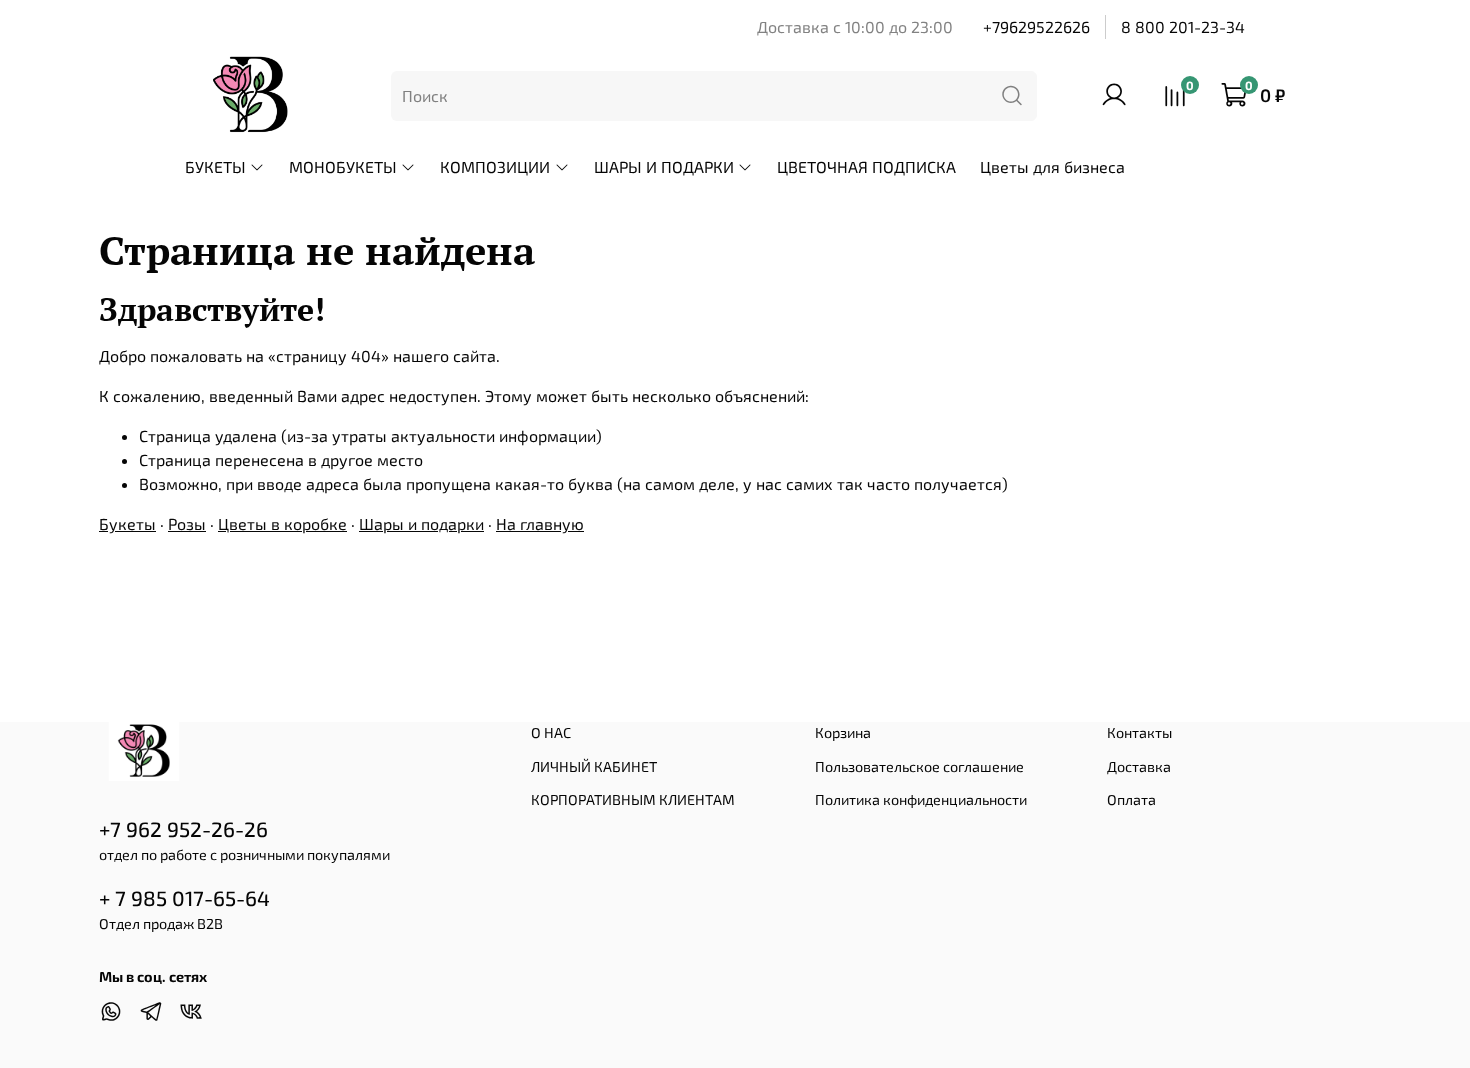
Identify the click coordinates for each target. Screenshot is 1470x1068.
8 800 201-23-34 (1183, 26)
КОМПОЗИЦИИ (495, 166)
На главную (540, 523)
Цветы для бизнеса (1052, 166)
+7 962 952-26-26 (183, 828)
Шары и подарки (421, 523)
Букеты (127, 523)
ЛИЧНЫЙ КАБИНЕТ (594, 766)
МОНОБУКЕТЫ (343, 166)
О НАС (551, 732)
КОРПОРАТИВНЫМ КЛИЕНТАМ (633, 799)
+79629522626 (1036, 26)
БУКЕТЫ (215, 166)
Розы (187, 523)
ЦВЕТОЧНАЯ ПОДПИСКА (866, 166)
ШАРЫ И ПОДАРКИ (664, 166)
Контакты (1139, 732)
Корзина (843, 732)
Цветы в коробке (282, 523)
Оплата (1131, 799)
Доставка (1139, 766)
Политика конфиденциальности (921, 799)
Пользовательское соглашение (919, 766)
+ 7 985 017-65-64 (184, 897)
